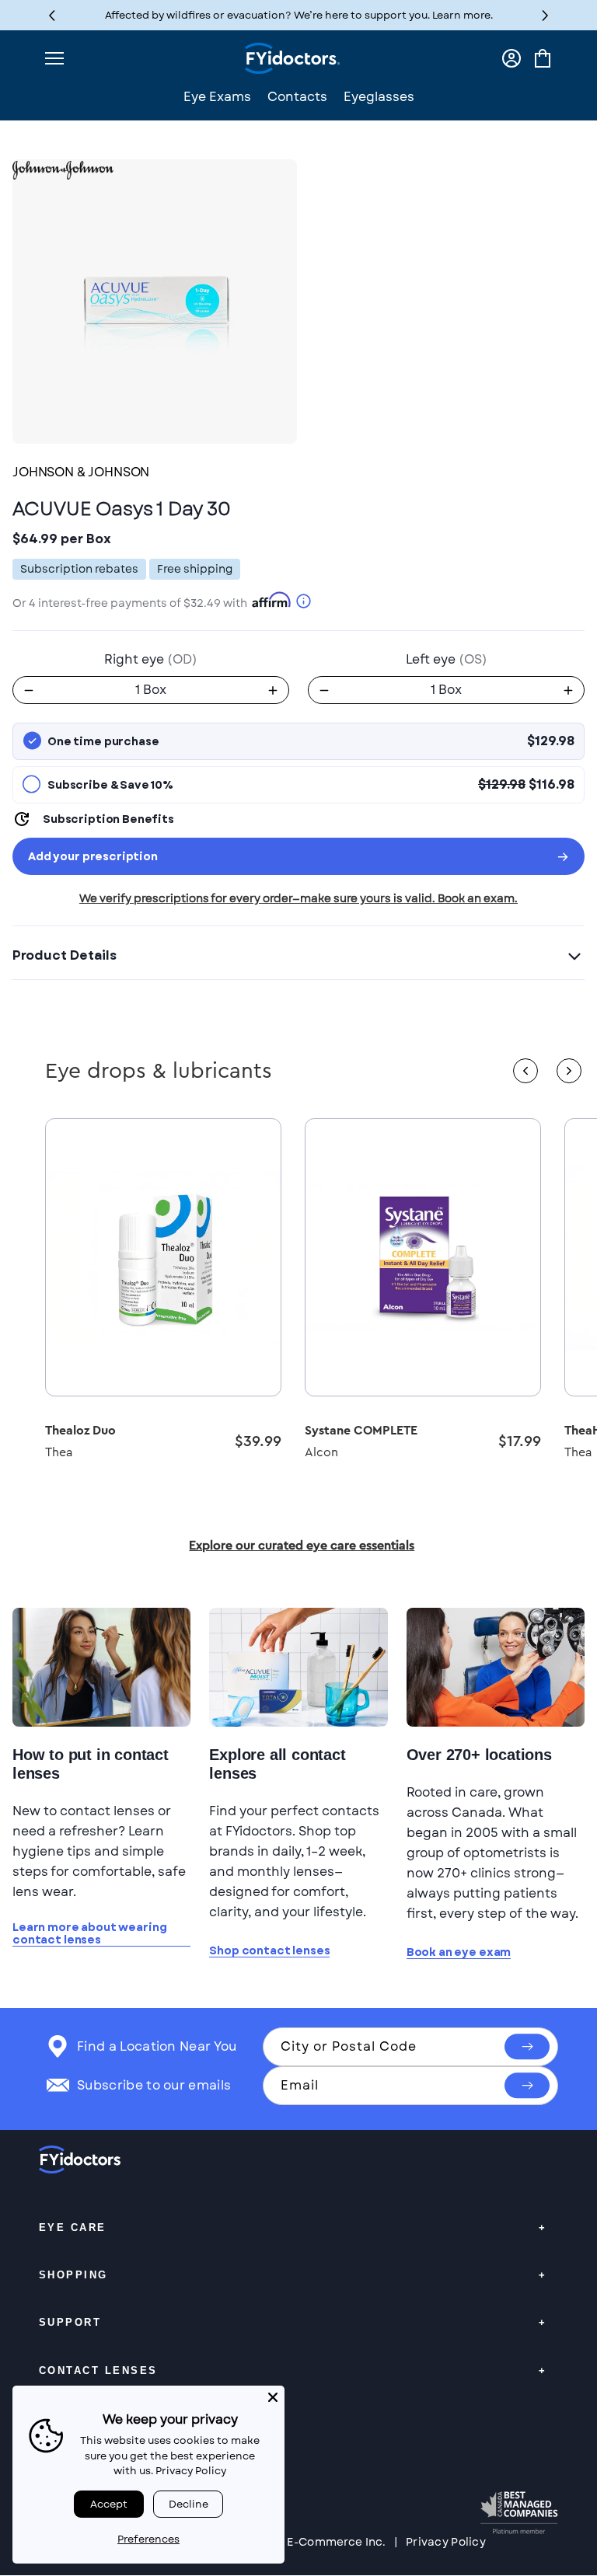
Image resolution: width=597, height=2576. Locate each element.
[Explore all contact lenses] (298, 1667)
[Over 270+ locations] (496, 1667)
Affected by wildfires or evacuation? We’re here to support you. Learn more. (299, 15)
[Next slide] (569, 1071)
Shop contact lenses (269, 1951)
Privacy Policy (446, 2542)
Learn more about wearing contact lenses (89, 1934)
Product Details (65, 955)
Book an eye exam (459, 1952)
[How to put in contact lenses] (101, 1667)
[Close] (273, 2397)
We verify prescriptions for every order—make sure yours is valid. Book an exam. (298, 898)
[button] (545, 15)
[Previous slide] (525, 1071)
